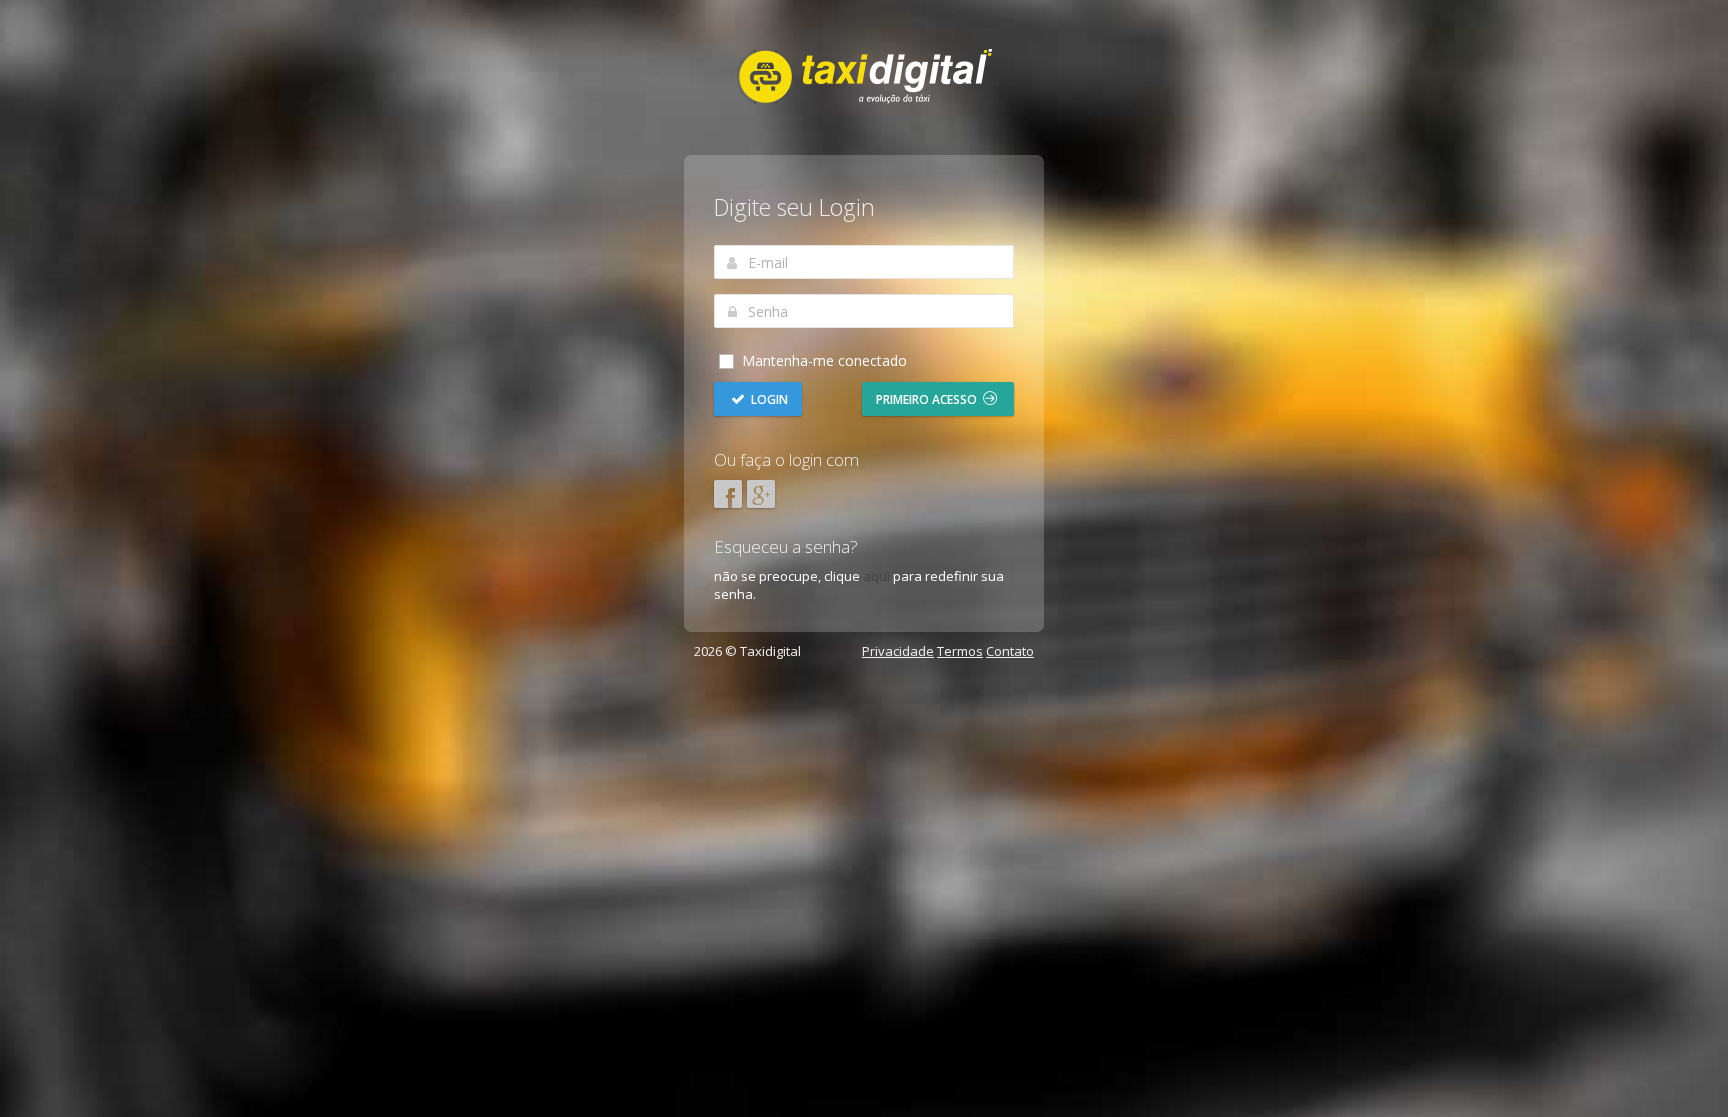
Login (768, 399)
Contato (1010, 651)
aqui (876, 576)
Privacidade (898, 651)
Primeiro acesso (928, 399)
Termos (960, 651)
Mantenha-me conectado (822, 360)
